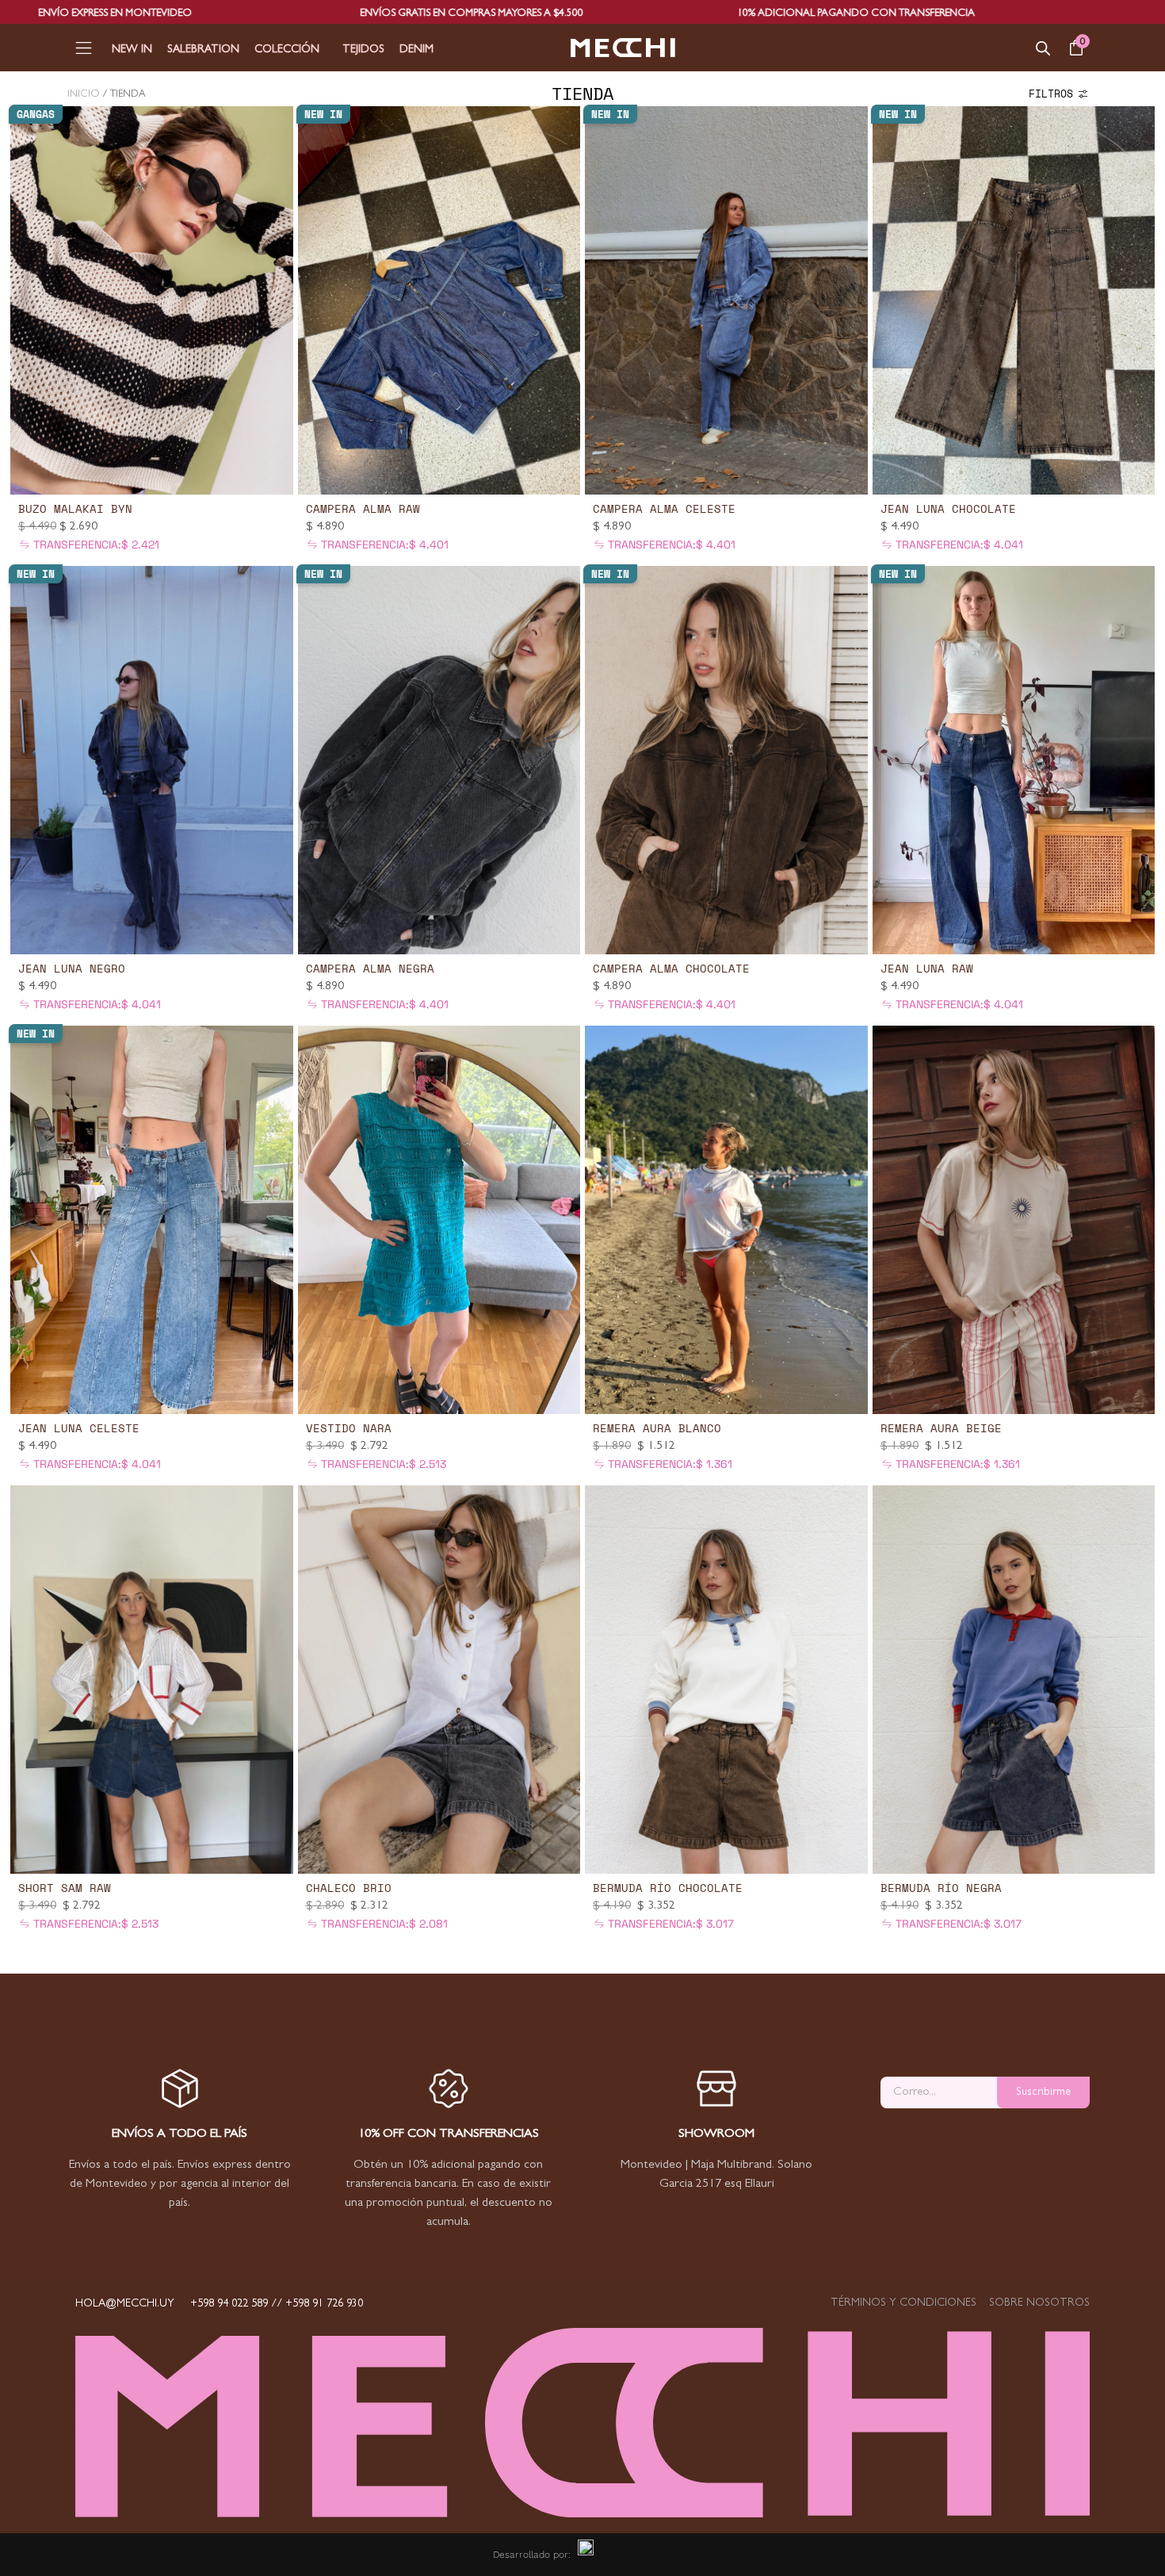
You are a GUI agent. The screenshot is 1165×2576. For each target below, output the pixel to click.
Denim (416, 50)
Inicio (84, 95)
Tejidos (363, 50)
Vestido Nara (349, 1428)
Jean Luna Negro (72, 968)
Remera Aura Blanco (657, 1428)
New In (132, 50)
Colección (287, 50)
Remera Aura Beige (941, 1428)
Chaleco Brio (349, 1888)
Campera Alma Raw (363, 508)
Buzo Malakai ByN (75, 508)
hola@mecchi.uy (125, 2304)
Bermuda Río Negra (941, 1888)
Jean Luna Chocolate (948, 508)
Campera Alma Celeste (664, 508)
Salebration (203, 50)
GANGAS (36, 114)
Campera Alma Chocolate (671, 968)
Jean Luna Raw (927, 968)
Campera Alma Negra (370, 968)
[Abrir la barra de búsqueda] (1043, 48)
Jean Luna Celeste (79, 1428)
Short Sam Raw (65, 1888)
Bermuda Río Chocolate (668, 1888)
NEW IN (323, 114)
